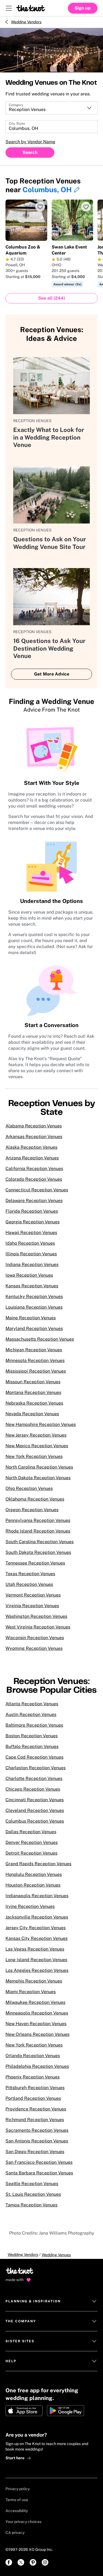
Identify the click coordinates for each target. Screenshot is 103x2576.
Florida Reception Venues (32, 1211)
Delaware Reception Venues (34, 1201)
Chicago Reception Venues (33, 1789)
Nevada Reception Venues (32, 1414)
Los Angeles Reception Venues (37, 1970)
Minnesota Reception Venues (35, 1360)
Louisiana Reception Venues (34, 1307)
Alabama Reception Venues (34, 1126)
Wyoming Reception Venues (34, 1648)
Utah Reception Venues (29, 1584)
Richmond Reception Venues (35, 2120)
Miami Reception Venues (31, 1992)
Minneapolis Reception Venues (37, 2013)
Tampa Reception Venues (31, 2205)
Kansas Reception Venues (32, 1286)
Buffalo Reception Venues (32, 1746)
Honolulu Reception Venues (34, 1874)
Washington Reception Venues (36, 1616)
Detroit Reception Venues (31, 1853)
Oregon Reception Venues (32, 1510)
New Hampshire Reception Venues (41, 1424)
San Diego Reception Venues (35, 2152)
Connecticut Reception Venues (37, 1190)
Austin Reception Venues (31, 1714)
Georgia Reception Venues (33, 1222)
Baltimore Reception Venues (34, 1725)
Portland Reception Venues (33, 2098)
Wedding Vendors (26, 22)
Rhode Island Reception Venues (38, 1531)
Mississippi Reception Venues (36, 1371)
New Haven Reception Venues (36, 2024)
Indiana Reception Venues (32, 1264)
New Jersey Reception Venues (36, 1435)
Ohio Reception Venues (29, 1488)
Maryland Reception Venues (34, 1328)
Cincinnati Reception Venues (35, 1800)
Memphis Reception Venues (34, 1981)
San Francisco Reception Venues (39, 2162)
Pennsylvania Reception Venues (38, 1520)
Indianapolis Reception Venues (37, 1896)
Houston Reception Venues (33, 1885)
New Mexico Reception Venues (37, 1446)
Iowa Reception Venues (29, 1275)
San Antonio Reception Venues (37, 2141)
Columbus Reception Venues (35, 1821)
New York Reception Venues (34, 1456)
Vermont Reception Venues (33, 1595)
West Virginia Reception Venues (38, 1627)
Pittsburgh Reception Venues (35, 2088)
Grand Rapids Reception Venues (38, 1864)
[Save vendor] (40, 207)
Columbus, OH (47, 190)
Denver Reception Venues (32, 1842)
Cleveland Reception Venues (35, 1810)
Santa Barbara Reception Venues (39, 2173)
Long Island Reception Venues (36, 1960)
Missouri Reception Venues (33, 1382)
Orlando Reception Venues (33, 2056)
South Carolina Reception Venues (40, 1542)
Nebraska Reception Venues (34, 1403)
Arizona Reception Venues (32, 1158)
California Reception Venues (34, 1169)
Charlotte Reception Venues (34, 1778)
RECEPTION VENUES (32, 421)
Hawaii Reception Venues (31, 1233)
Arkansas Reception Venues (34, 1137)
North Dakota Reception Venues (38, 1478)
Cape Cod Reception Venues (34, 1757)
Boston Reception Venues (32, 1736)
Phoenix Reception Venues (33, 2077)
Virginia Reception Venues (32, 1606)
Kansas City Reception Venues (37, 1938)
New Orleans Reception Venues (37, 2034)
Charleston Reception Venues (36, 1768)
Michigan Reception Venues (34, 1350)
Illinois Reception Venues (31, 1254)
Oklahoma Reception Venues (35, 1499)
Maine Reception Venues (31, 1318)
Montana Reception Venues (33, 1392)
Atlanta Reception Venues (32, 1704)
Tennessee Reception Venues (35, 1563)
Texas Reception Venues (30, 1574)
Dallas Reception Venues (31, 1832)
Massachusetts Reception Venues (40, 1339)
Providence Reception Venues (36, 2109)
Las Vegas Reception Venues (35, 1949)
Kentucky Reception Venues (34, 1296)
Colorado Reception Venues (34, 1179)
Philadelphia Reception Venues (37, 2066)
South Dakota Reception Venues (38, 1552)
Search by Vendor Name (30, 142)
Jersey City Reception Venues (36, 1928)
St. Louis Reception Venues (33, 2194)
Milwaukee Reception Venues (35, 2002)
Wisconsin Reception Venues (35, 1638)
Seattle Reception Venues (32, 2184)
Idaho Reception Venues (30, 1243)
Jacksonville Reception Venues (37, 1917)
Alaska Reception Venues (31, 1147)
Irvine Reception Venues (30, 1906)
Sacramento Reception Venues (37, 2130)
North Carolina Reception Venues (39, 1467)
